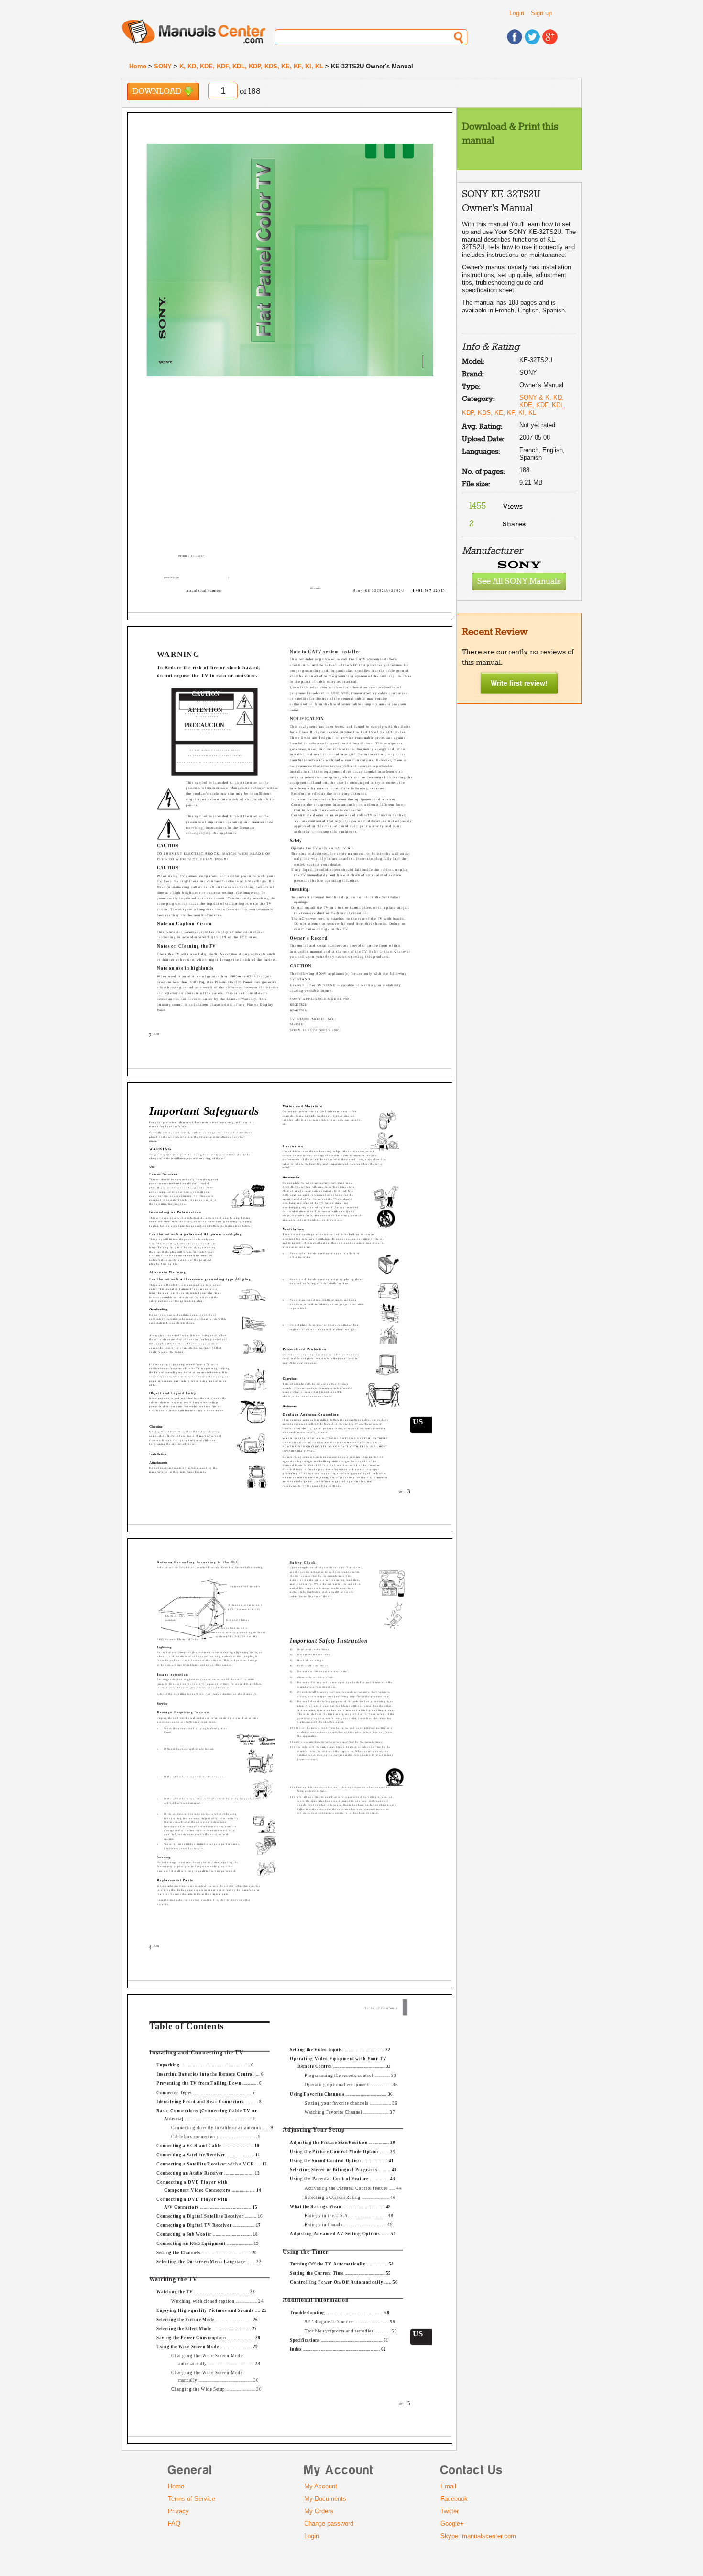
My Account (321, 2486)
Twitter (450, 2511)
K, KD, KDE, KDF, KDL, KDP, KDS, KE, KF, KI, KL (251, 66)
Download (158, 92)
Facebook (454, 2499)
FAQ (174, 2524)
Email (448, 2486)
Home (138, 66)
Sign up (541, 13)
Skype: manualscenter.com (478, 2536)
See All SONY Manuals (519, 582)
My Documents (325, 2499)
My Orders (319, 2511)
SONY (163, 66)
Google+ (452, 2524)
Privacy (178, 2511)
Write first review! (519, 683)
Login (517, 13)
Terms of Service (192, 2499)
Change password (329, 2524)
